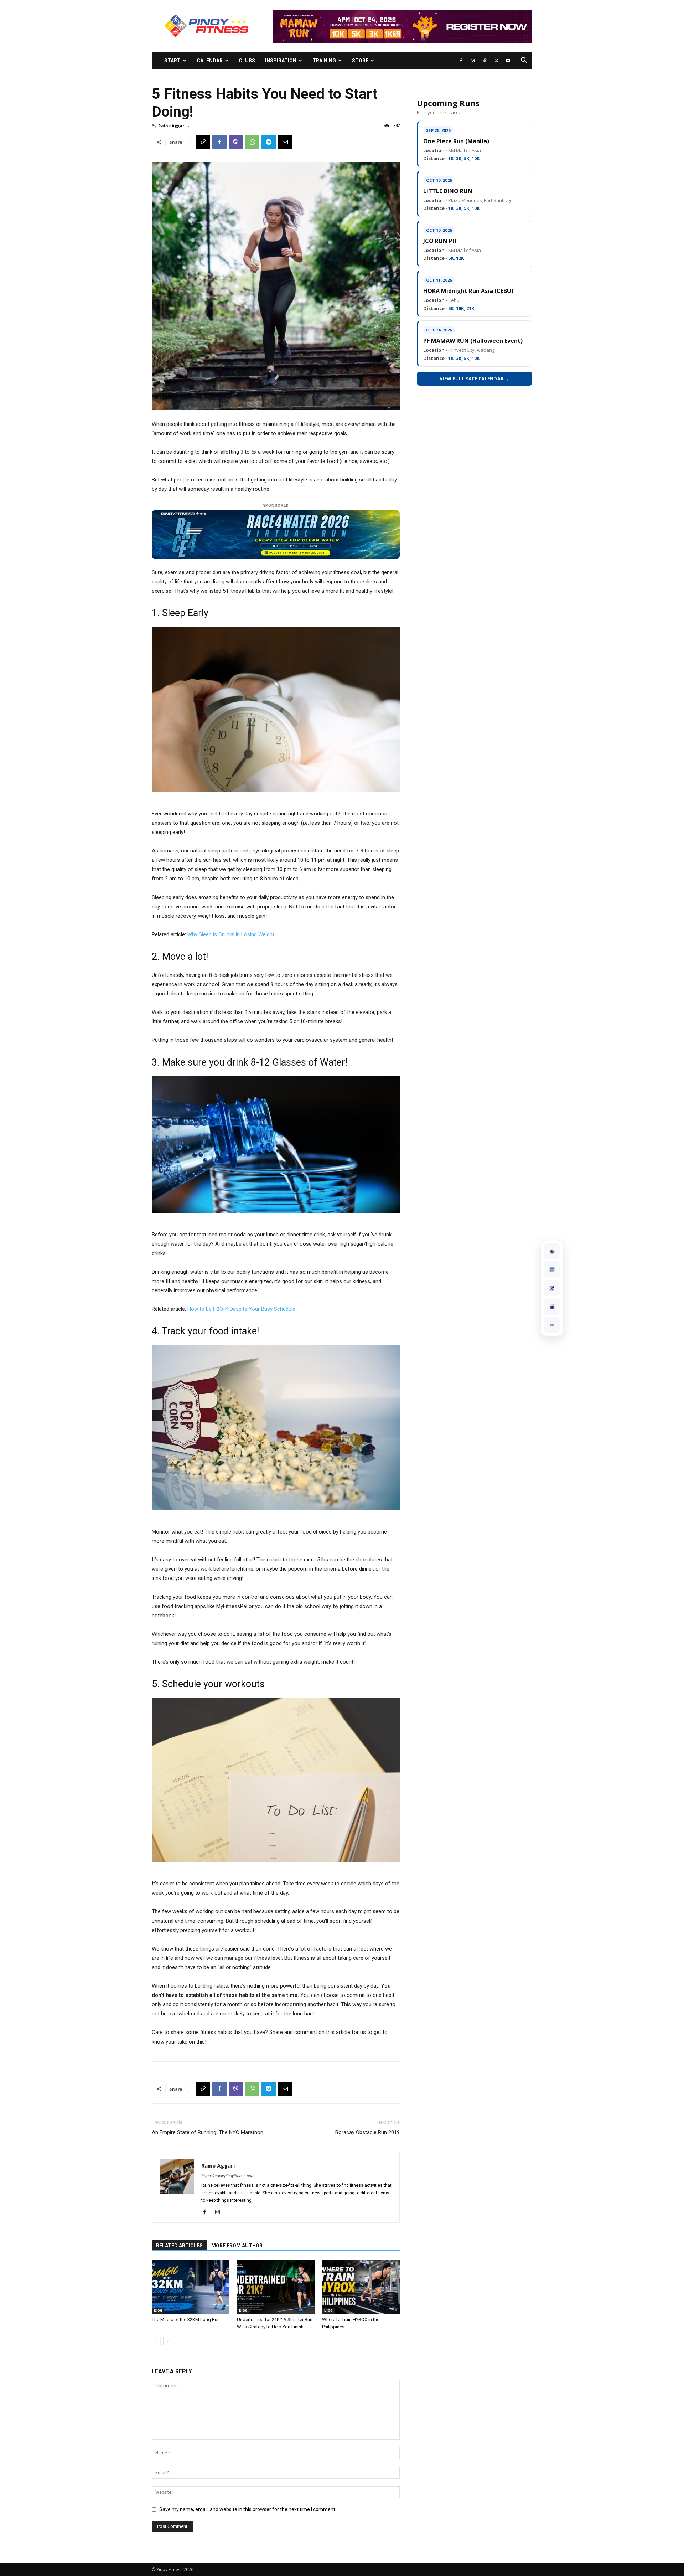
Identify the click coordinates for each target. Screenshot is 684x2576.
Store (360, 61)
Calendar (210, 61)
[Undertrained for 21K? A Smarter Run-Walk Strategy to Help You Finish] (276, 2287)
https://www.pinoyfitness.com (228, 2176)
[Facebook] (461, 61)
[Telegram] (269, 142)
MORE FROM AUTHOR (237, 2246)
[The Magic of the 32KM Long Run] (191, 2287)
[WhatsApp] (252, 142)
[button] (524, 61)
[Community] (552, 1307)
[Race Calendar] (552, 1269)
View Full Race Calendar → (475, 378)
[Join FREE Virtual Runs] (552, 1288)
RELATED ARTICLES (179, 2246)
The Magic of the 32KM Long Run (186, 2320)
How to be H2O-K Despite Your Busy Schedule (241, 1309)
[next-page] (168, 2341)
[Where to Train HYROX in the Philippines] (361, 2287)
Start (172, 61)
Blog (158, 2310)
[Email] (285, 142)
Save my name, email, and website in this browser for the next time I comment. (248, 2509)
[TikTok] (484, 61)
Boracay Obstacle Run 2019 (367, 2132)
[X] (496, 61)
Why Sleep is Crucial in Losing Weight (231, 934)
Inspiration (281, 61)
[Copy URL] (203, 142)
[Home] (552, 1251)
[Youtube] (508, 61)
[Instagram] (473, 61)
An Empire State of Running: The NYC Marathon (208, 2132)
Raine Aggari (172, 126)
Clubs (247, 61)
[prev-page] (156, 2341)
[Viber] (236, 142)
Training (324, 61)
